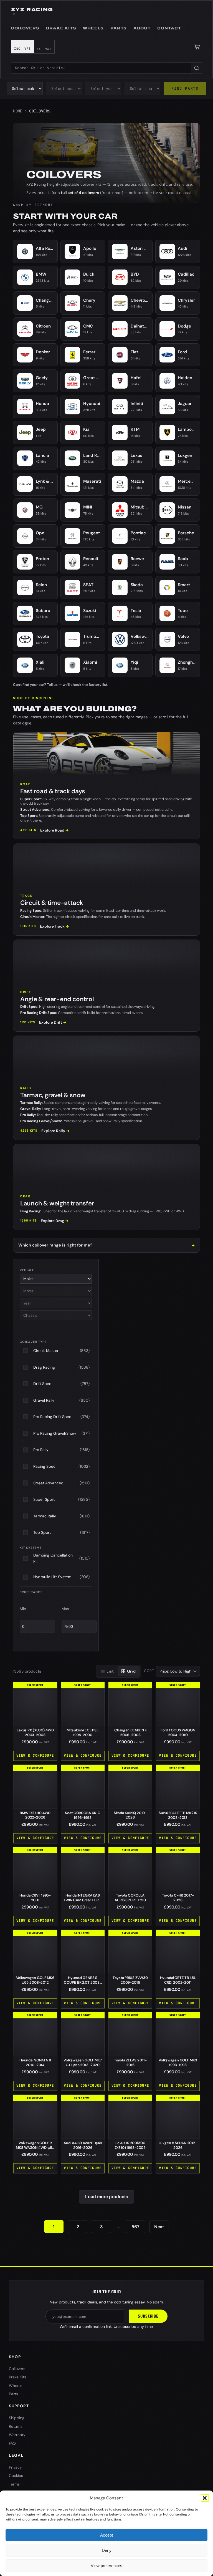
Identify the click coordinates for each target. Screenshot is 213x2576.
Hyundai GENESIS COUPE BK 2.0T (83, 1982)
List (110, 1671)
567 (135, 2227)
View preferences (106, 2566)
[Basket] (197, 47)
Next (159, 2227)
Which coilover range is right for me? (55, 1245)
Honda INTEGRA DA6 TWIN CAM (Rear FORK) (83, 1900)
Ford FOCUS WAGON (178, 1733)
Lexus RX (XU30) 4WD (35, 1733)
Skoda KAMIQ (130, 1815)
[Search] (197, 68)
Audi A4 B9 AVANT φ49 (83, 2145)
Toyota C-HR (178, 1898)
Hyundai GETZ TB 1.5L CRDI (178, 1980)
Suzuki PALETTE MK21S (178, 1815)
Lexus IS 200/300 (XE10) (130, 2145)
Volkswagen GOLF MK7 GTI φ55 (83, 2063)
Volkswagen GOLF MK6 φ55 (35, 1980)
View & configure (35, 1755)
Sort (149, 1671)
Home (18, 111)
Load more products (107, 2197)
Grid (131, 1671)
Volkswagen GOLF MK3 (178, 2063)
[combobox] (101, 68)
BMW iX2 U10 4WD (35, 1815)
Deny (107, 2550)
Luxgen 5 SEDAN (178, 2145)
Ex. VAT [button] (44, 49)
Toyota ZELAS (130, 2063)
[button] (205, 2498)
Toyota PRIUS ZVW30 (130, 1980)
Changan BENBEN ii (130, 1733)
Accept (106, 2535)
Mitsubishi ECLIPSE (83, 1733)
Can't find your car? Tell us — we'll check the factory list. (61, 685)
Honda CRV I (35, 1898)
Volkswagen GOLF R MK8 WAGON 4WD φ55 (35, 2148)
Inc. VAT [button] (22, 49)
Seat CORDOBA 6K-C (83, 1815)
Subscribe (148, 2316)
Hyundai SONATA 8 (35, 2063)
